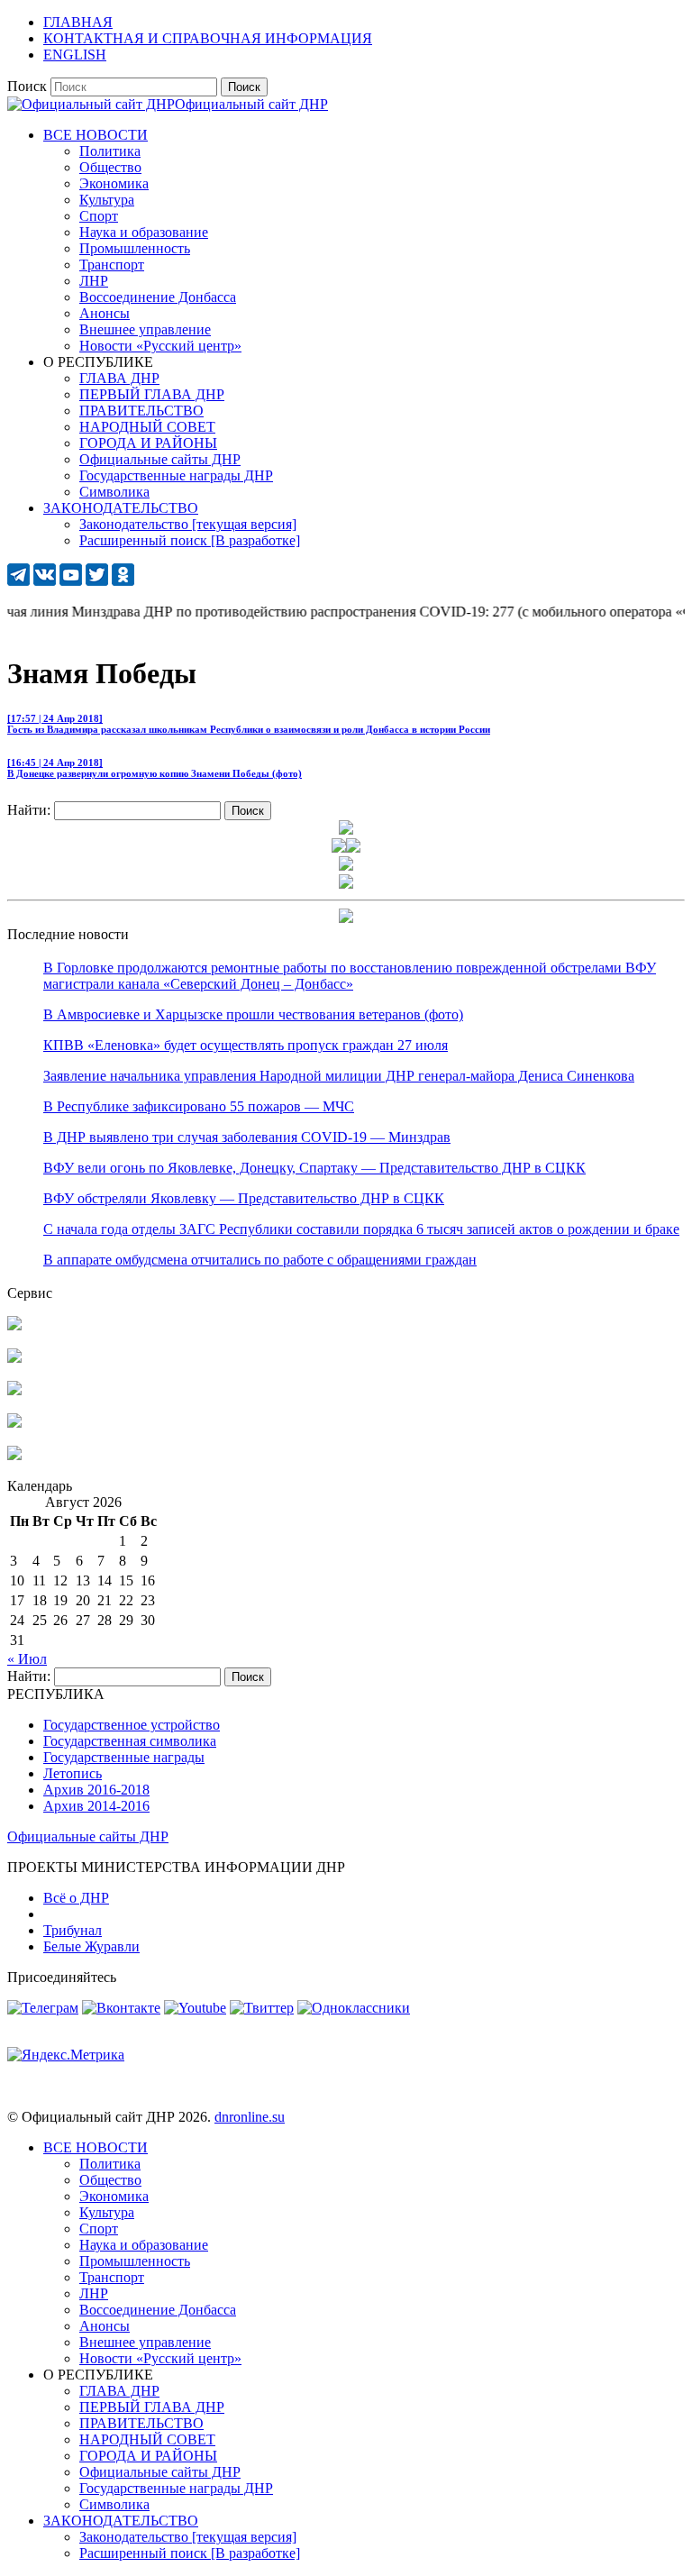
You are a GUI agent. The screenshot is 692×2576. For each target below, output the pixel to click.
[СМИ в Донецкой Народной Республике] (14, 1358)
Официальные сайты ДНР (88, 1836)
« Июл (27, 1659)
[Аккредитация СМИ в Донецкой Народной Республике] (14, 1325)
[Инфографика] (14, 1455)
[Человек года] (353, 848)
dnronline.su (250, 2117)
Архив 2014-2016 (96, 1806)
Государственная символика (130, 1741)
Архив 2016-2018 (96, 1790)
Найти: (29, 810)
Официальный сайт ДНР (251, 104)
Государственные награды (124, 1757)
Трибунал (73, 1930)
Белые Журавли (91, 1946)
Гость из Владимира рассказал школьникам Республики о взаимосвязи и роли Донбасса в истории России (249, 724)
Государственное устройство (132, 1725)
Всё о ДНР (76, 1898)
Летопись (73, 1773)
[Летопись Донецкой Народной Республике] (14, 1423)
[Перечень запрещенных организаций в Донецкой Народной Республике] (14, 1390)
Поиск (27, 86)
